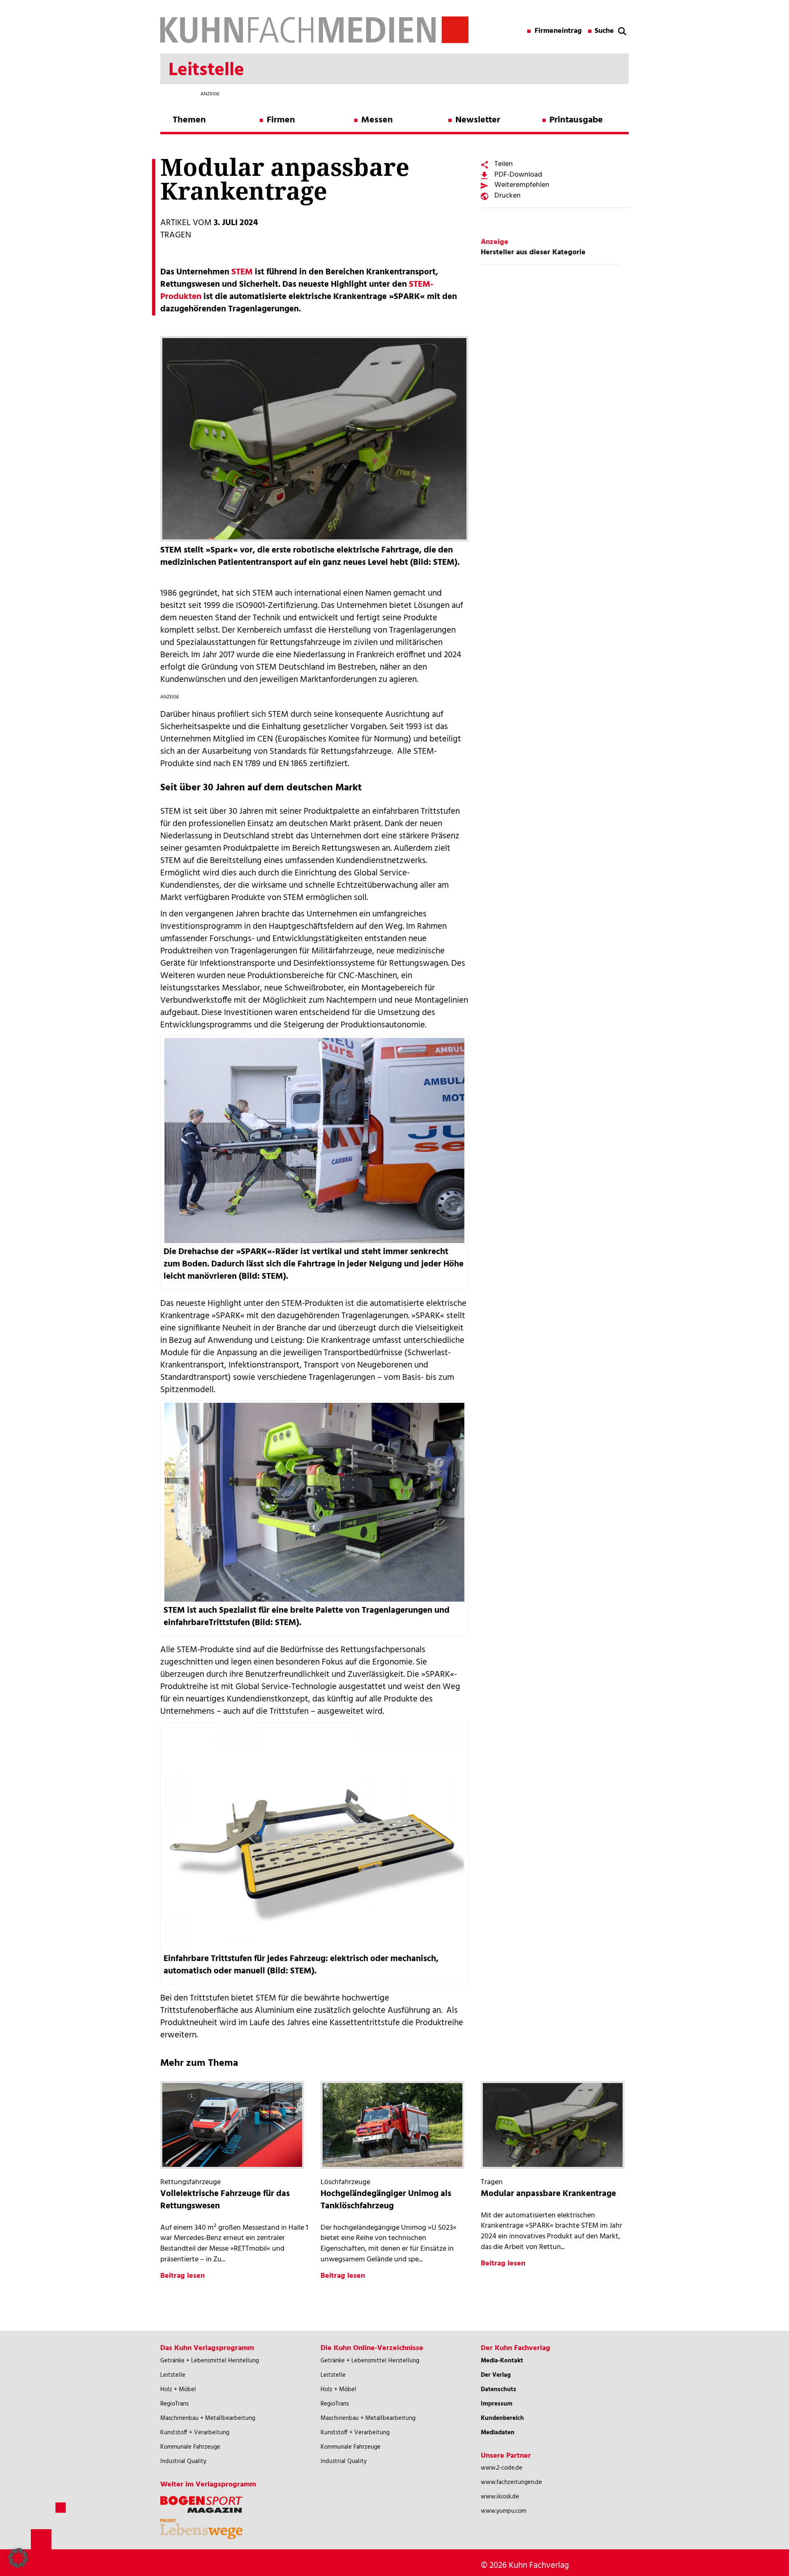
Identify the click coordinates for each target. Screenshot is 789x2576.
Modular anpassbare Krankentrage (548, 2194)
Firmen (281, 120)
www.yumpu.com (504, 2511)
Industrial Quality (183, 2461)
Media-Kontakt (502, 2361)
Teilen (504, 164)
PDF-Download (518, 175)
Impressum (497, 2404)
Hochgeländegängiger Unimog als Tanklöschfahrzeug (386, 2200)
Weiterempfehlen (522, 185)
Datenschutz (498, 2390)
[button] (18, 2558)
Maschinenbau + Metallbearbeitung (208, 2418)
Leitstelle (173, 2375)
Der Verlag (496, 2375)
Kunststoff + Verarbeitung (195, 2433)
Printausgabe (576, 120)
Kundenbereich (502, 2418)
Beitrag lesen (182, 2276)
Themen (189, 120)
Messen (377, 120)
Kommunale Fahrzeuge (190, 2447)
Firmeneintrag (558, 31)
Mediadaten (498, 2433)
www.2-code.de (502, 2468)
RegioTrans (174, 2404)
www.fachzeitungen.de (511, 2482)
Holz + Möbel (178, 2390)
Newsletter (478, 120)
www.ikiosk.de (500, 2497)
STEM (242, 272)
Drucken (508, 196)
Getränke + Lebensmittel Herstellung (210, 2361)
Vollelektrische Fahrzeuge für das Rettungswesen (225, 2200)
